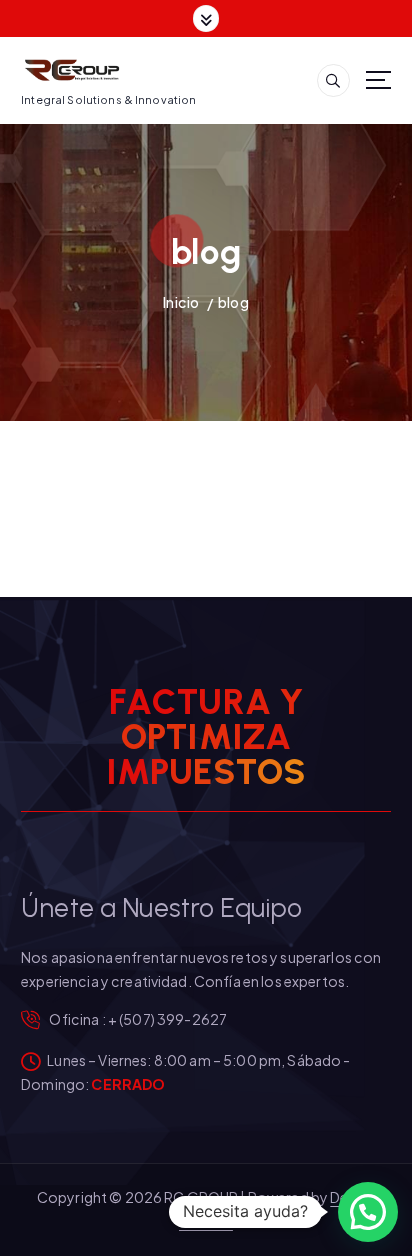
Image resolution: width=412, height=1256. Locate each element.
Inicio (181, 302)
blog (233, 302)
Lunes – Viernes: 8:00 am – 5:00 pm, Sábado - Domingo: (185, 1072)
